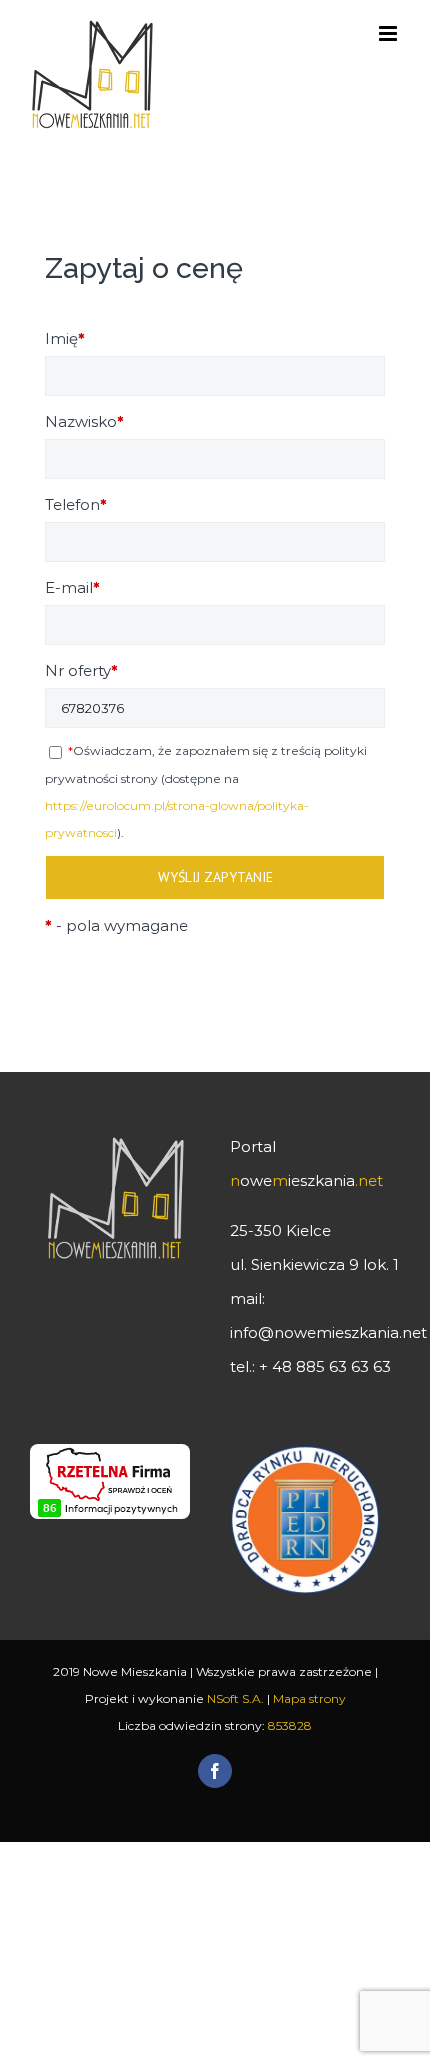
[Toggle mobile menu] (389, 33)
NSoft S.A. (235, 1698)
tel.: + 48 (310, 1366)
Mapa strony (309, 1698)
